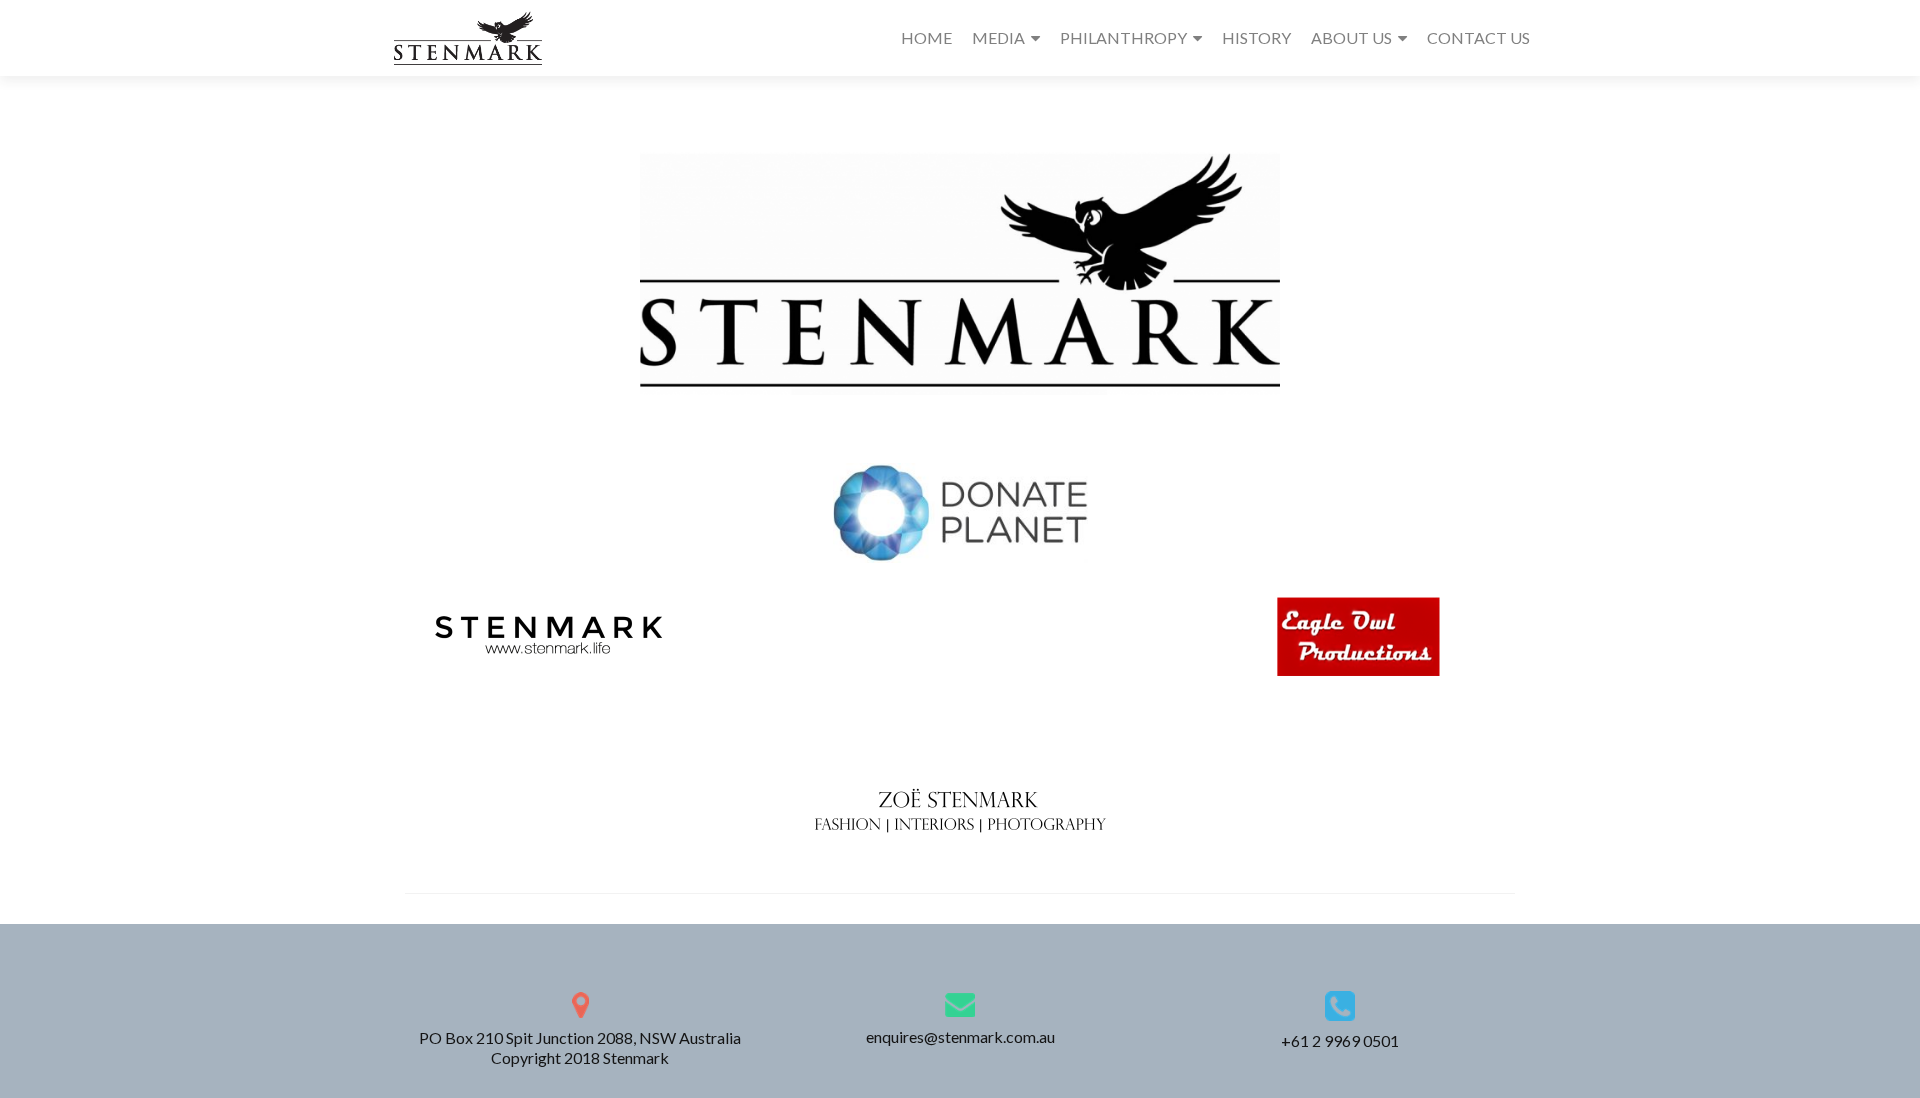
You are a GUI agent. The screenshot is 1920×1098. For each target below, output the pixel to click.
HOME (926, 37)
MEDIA (998, 37)
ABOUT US (1351, 37)
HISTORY (1256, 37)
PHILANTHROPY (1123, 37)
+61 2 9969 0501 (1340, 1040)
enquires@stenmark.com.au (960, 1036)
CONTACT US (1478, 37)
